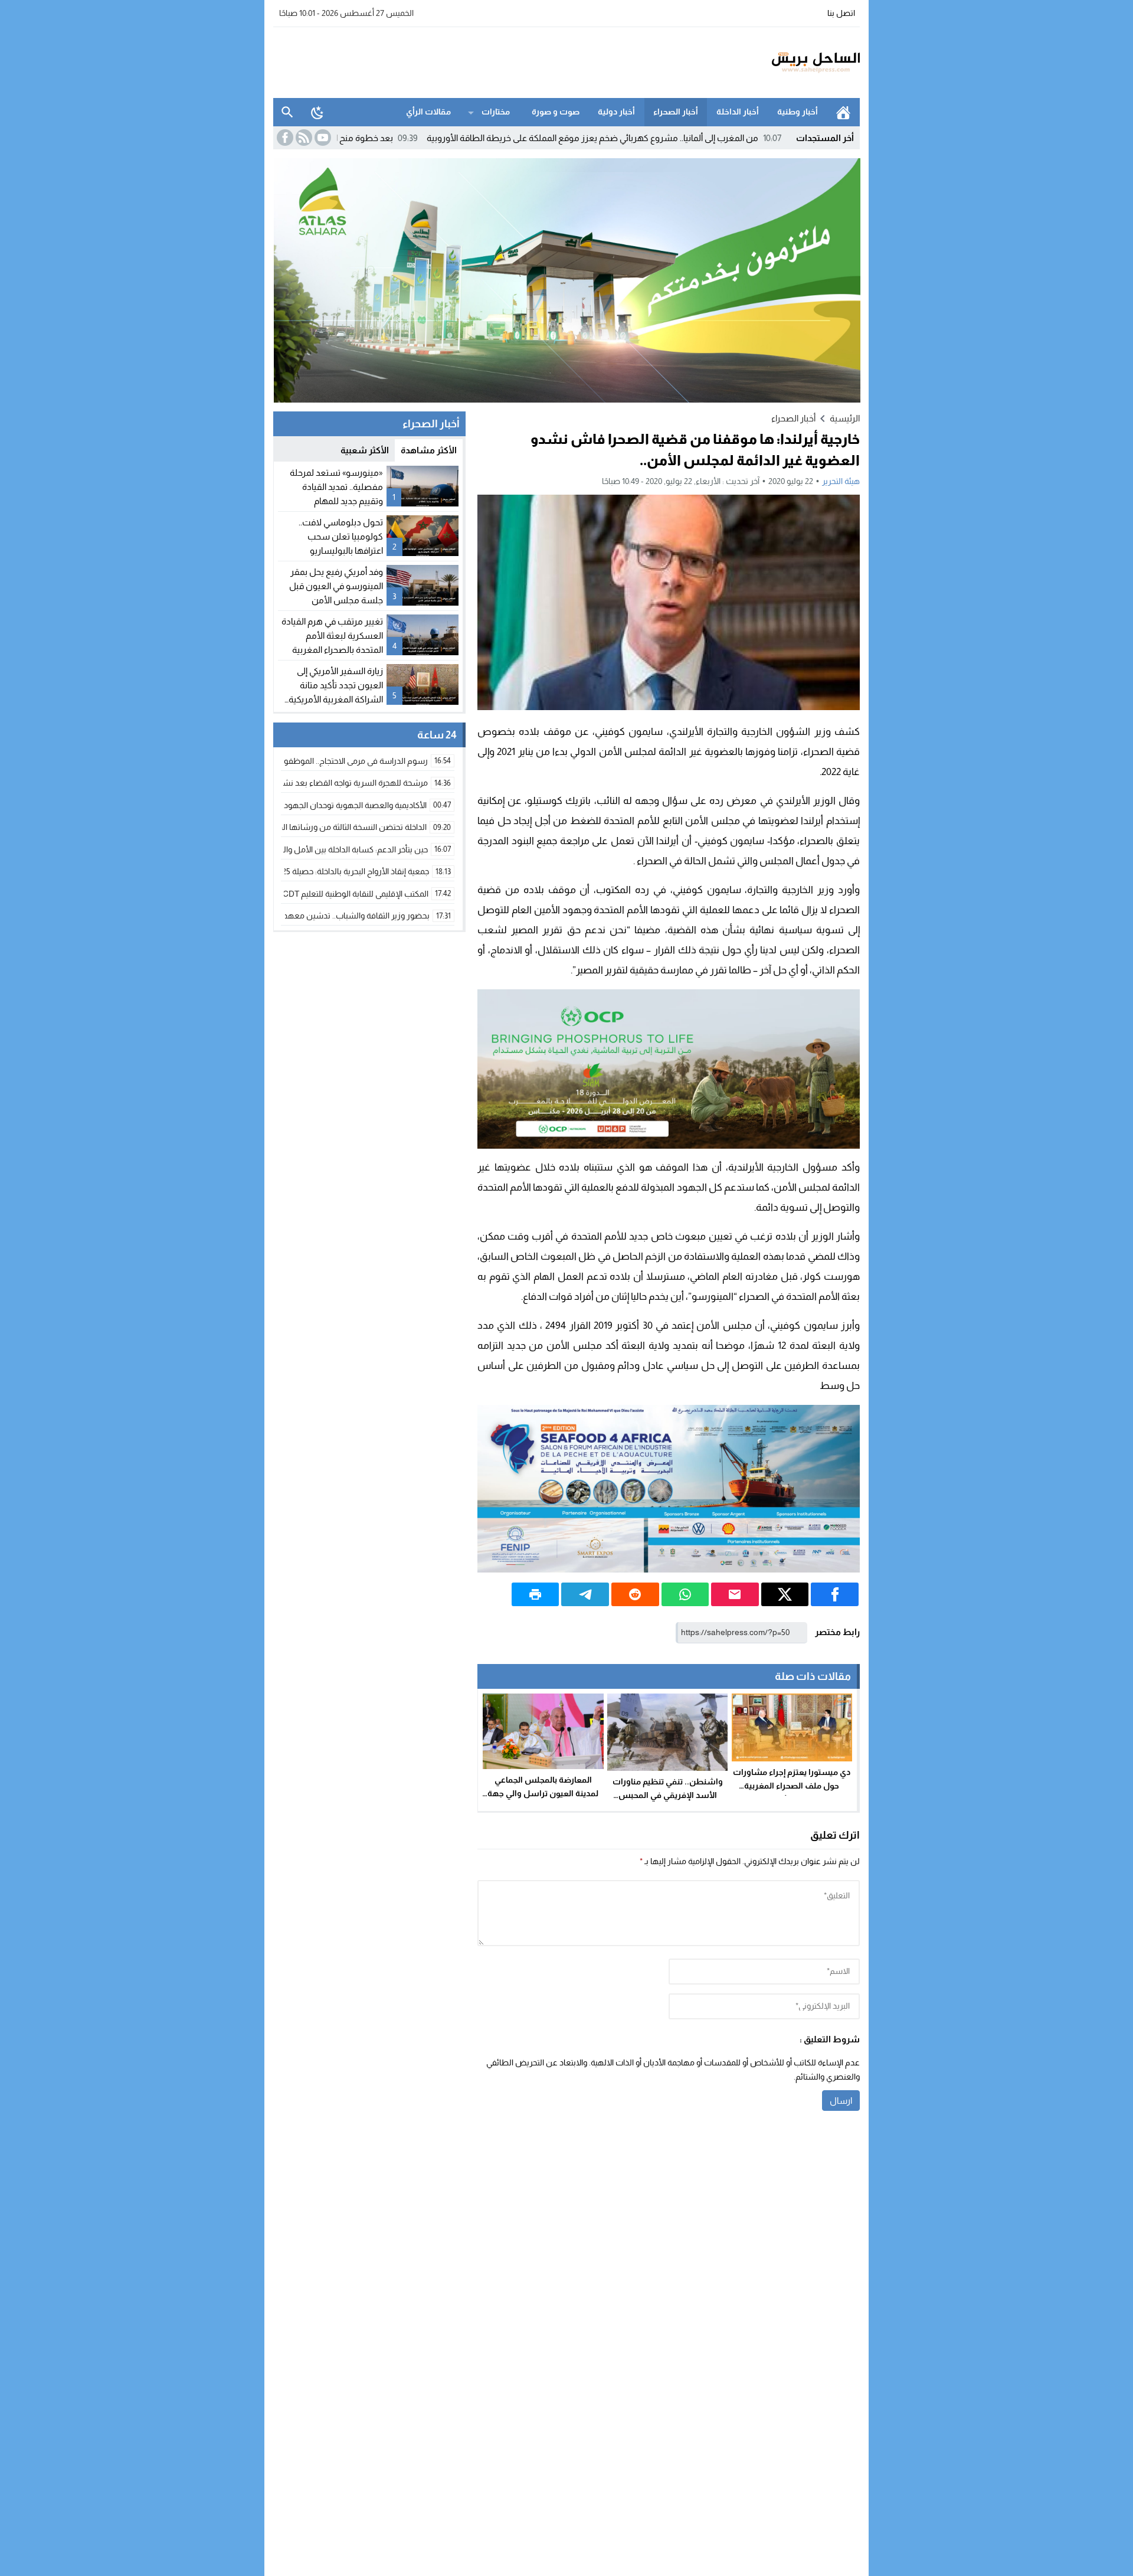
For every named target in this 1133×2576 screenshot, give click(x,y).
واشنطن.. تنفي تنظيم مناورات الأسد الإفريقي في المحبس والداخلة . (668, 1795)
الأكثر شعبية (365, 450)
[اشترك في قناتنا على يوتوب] (322, 138)
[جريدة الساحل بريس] (781, 63)
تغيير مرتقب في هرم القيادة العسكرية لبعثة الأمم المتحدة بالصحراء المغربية (332, 635)
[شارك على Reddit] (635, 1594)
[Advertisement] (488, 61)
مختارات (496, 112)
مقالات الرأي (428, 112)
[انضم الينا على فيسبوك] (284, 138)
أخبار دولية (616, 112)
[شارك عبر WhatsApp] (685, 1594)
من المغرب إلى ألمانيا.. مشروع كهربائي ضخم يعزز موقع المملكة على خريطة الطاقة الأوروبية (690, 138)
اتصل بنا (841, 13)
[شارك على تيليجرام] (585, 1594)
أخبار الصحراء (676, 112)
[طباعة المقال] (536, 1594)
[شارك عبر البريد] (735, 1594)
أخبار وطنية (798, 112)
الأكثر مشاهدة (429, 450)
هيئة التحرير (841, 481)
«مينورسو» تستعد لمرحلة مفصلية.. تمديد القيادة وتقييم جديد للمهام (336, 487)
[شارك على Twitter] (785, 1594)
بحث (287, 112)
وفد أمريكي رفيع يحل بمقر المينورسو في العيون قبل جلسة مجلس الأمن (336, 586)
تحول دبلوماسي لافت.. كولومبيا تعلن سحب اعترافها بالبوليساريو (341, 536)
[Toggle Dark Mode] (317, 112)
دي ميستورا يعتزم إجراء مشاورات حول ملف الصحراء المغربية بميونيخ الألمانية (792, 1786)
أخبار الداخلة (738, 112)
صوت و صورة (556, 112)
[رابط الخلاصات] (303, 138)
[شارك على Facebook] (835, 1594)
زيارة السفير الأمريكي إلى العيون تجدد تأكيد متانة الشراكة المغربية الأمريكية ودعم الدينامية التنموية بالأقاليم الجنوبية (336, 699)
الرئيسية (843, 112)
